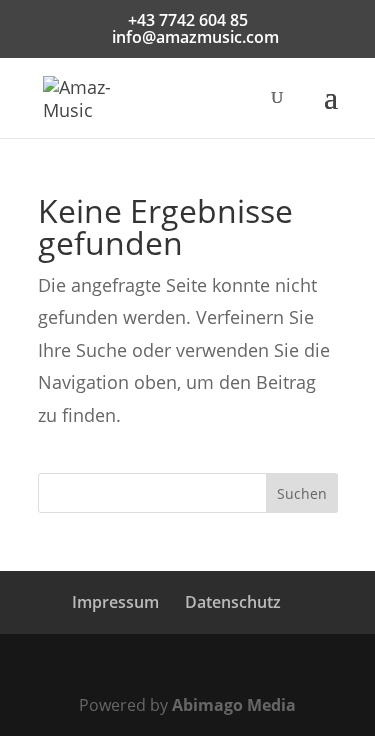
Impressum (115, 602)
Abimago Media (234, 705)
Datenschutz (233, 602)
